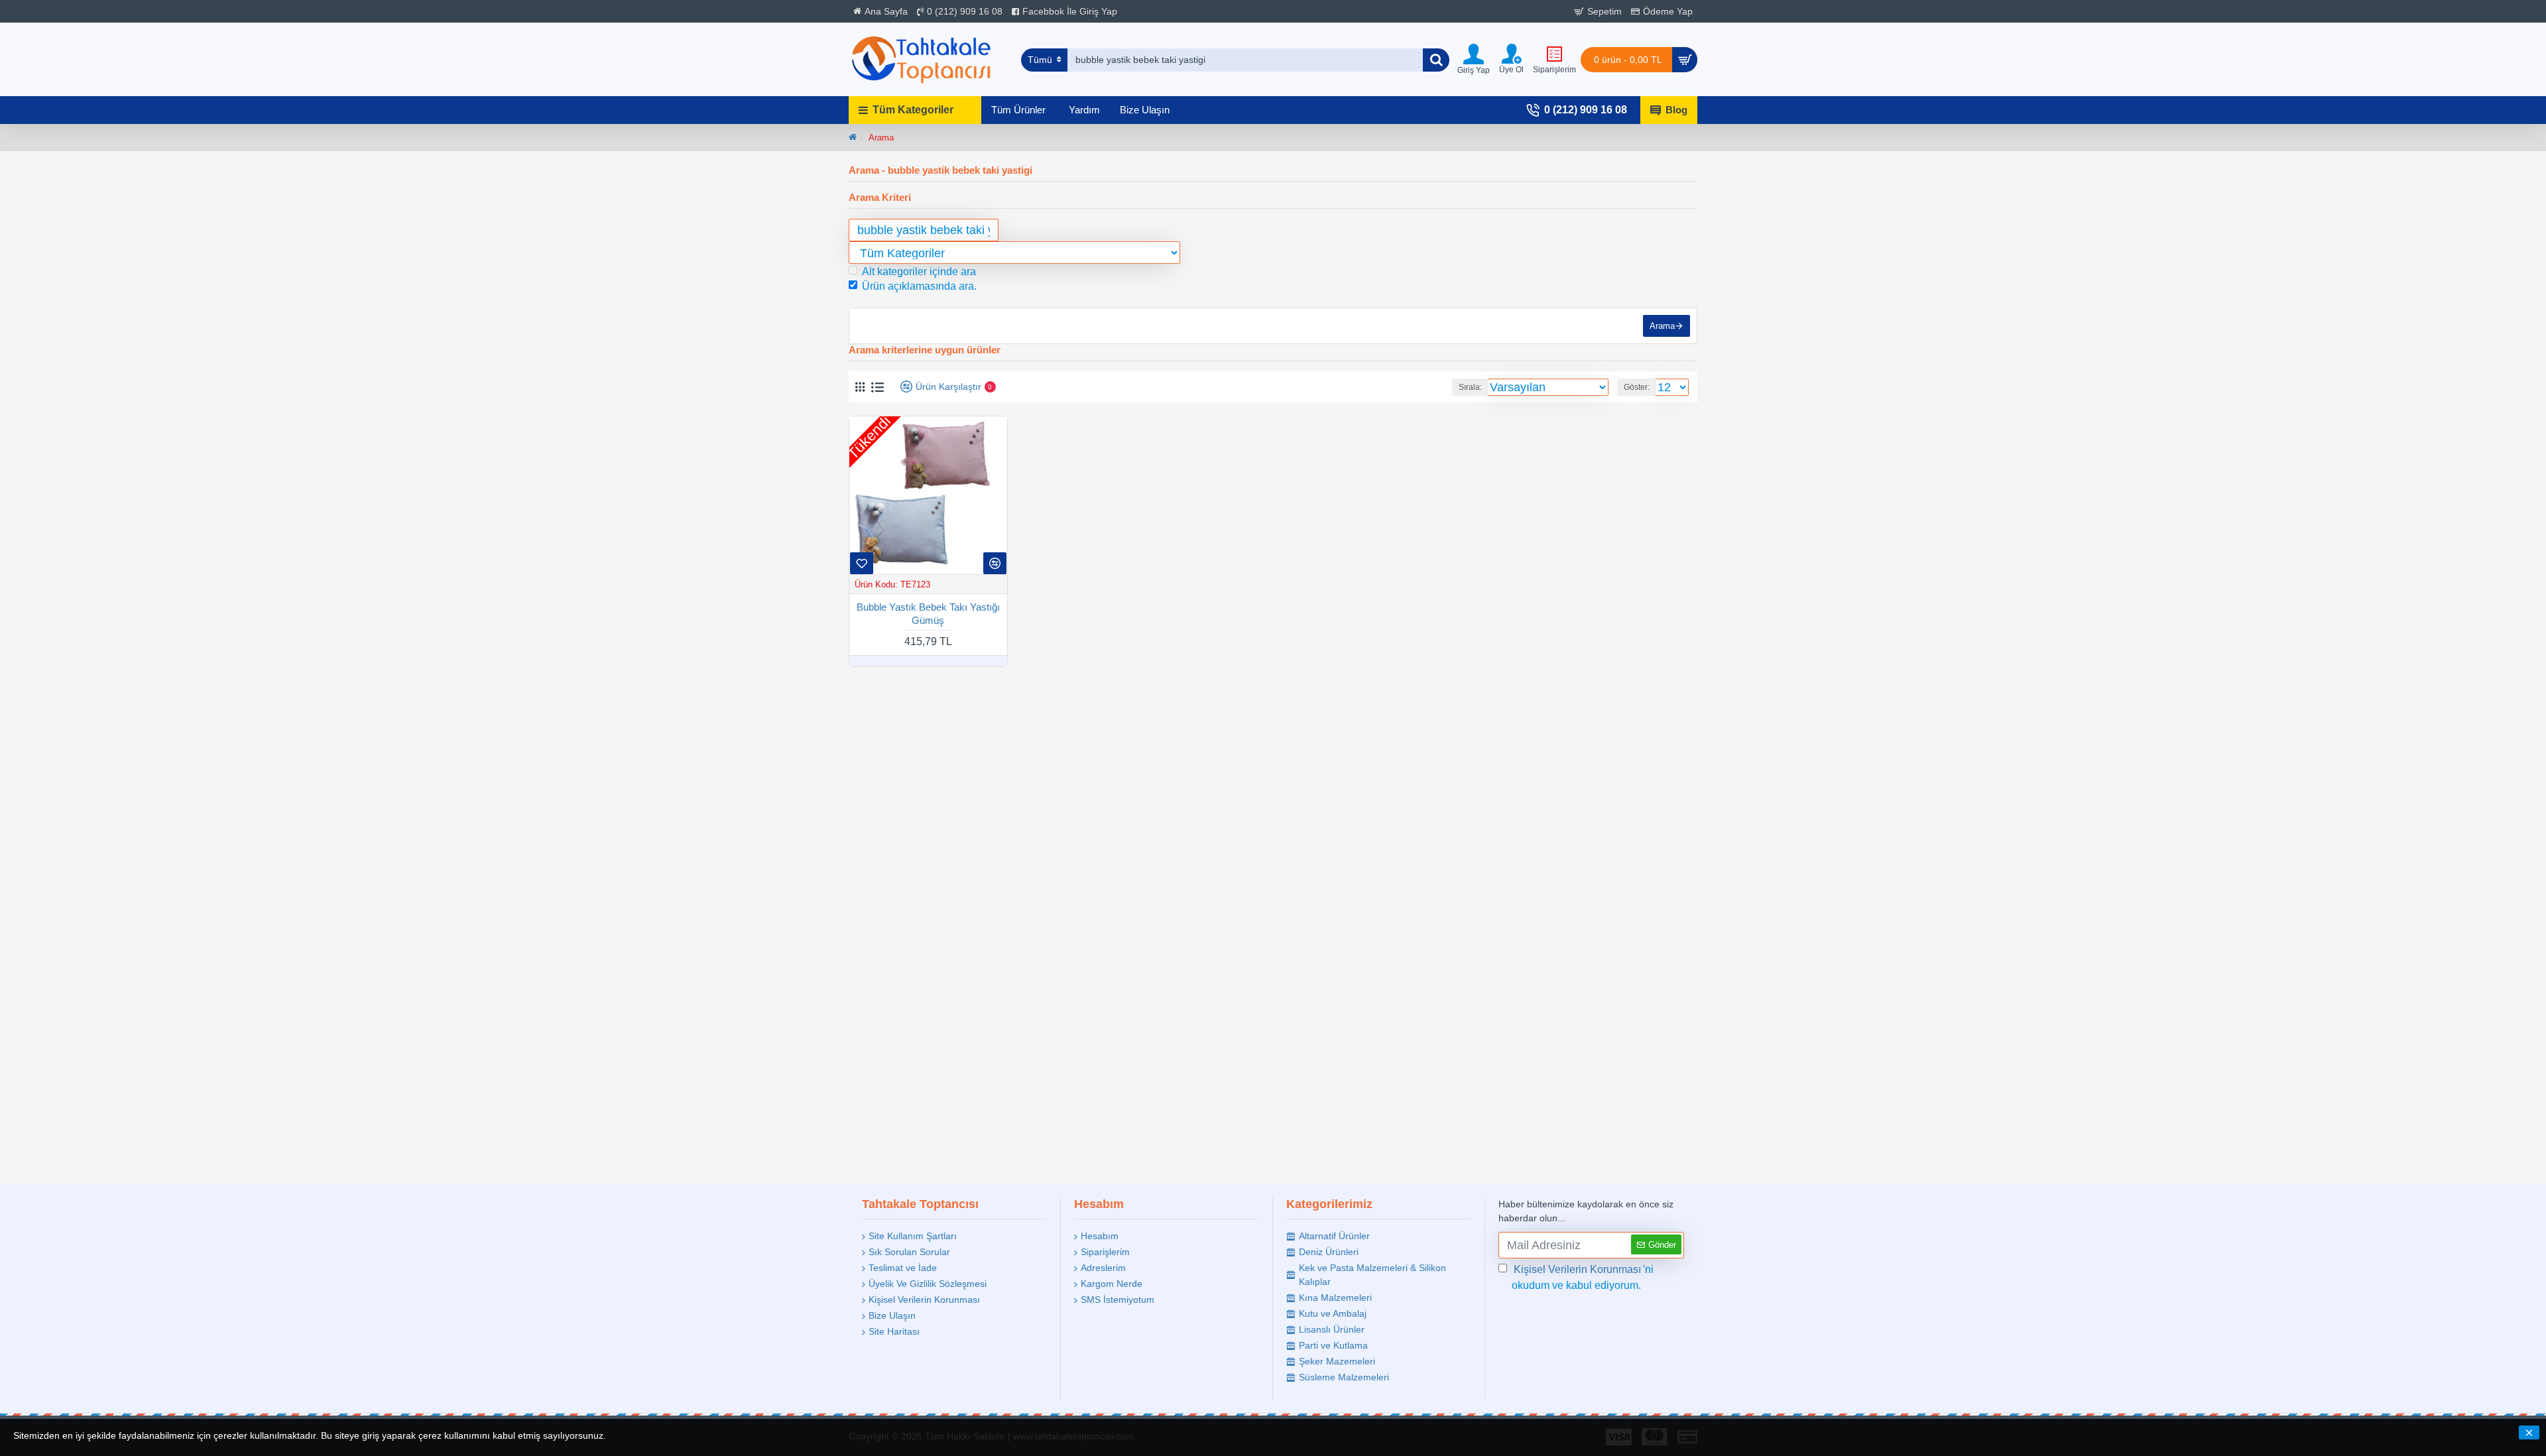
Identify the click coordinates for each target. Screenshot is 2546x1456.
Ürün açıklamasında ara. (919, 286)
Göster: (1637, 387)
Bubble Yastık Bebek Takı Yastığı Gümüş (928, 614)
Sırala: (1470, 387)
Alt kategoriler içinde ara (919, 272)
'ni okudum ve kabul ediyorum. (1583, 1277)
